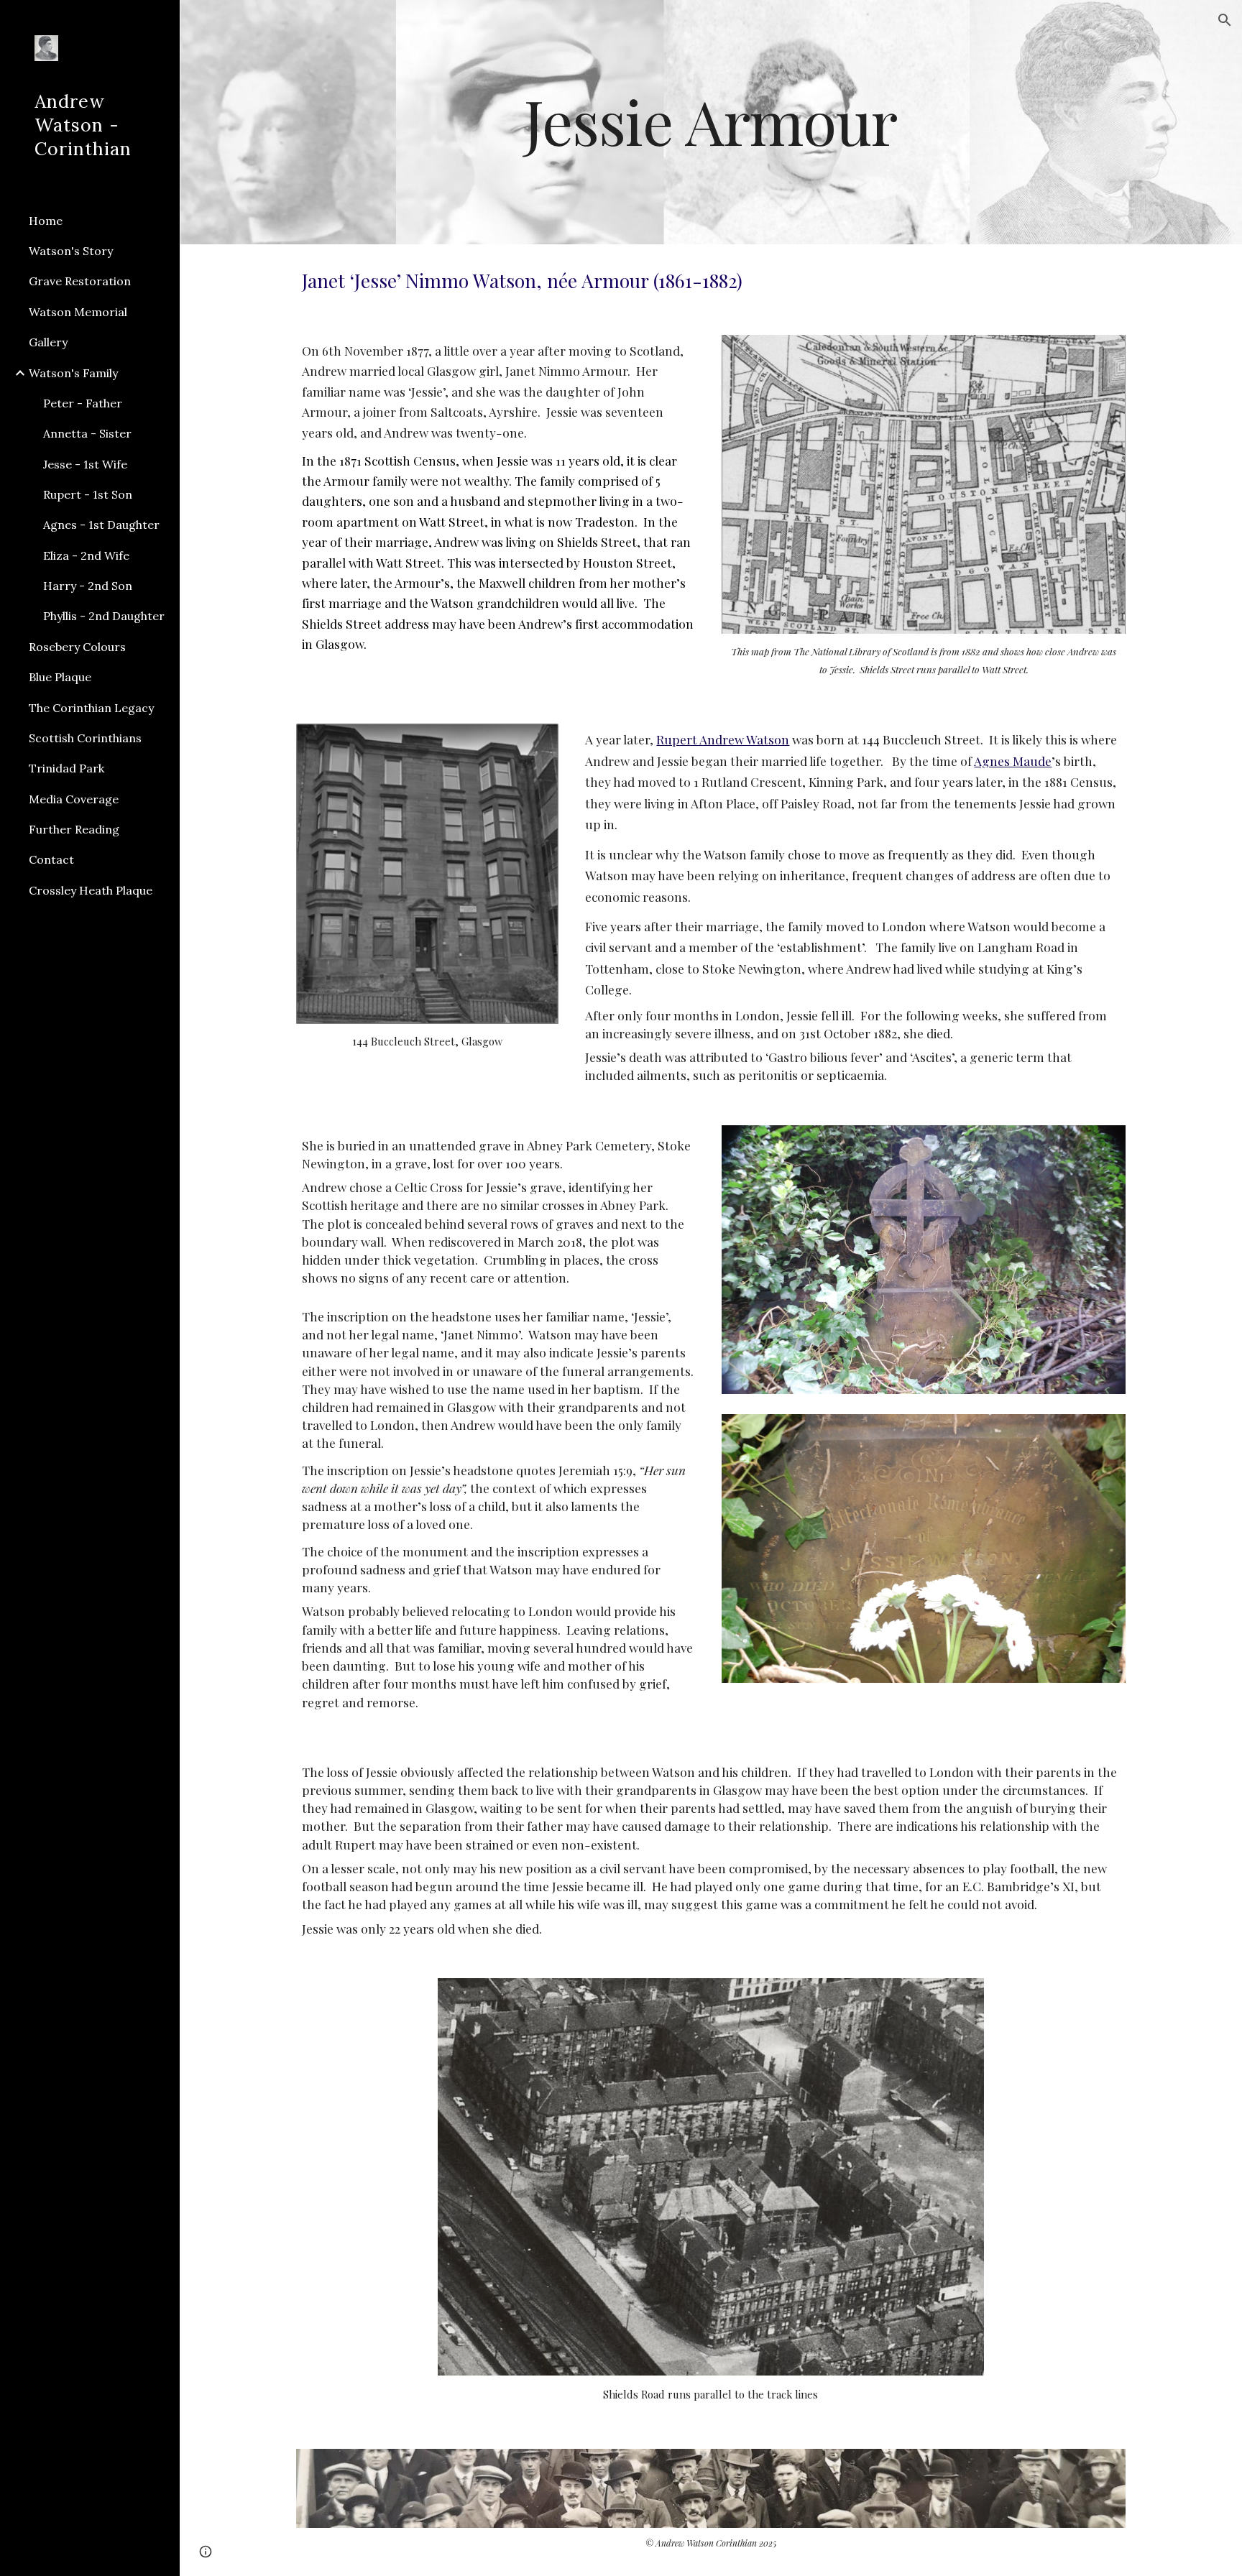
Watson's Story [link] (71, 251)
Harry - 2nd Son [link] (88, 586)
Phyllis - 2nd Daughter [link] (104, 616)
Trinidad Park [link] (66, 768)
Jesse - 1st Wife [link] (85, 464)
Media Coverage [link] (74, 799)
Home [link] (46, 221)
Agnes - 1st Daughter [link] (101, 525)
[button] (1225, 20)
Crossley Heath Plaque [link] (91, 890)
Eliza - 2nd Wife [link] (86, 555)
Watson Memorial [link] (78, 312)
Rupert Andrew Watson (723, 739)
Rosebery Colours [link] (77, 647)
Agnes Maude (1013, 761)
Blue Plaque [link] (60, 677)
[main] (710, 122)
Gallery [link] (48, 342)
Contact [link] (51, 859)
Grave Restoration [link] (80, 281)
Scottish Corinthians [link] (85, 738)
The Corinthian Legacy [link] (91, 708)
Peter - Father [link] (83, 403)
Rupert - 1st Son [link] (88, 494)
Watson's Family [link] (73, 373)
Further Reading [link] (74, 829)
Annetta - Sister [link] (87, 433)
